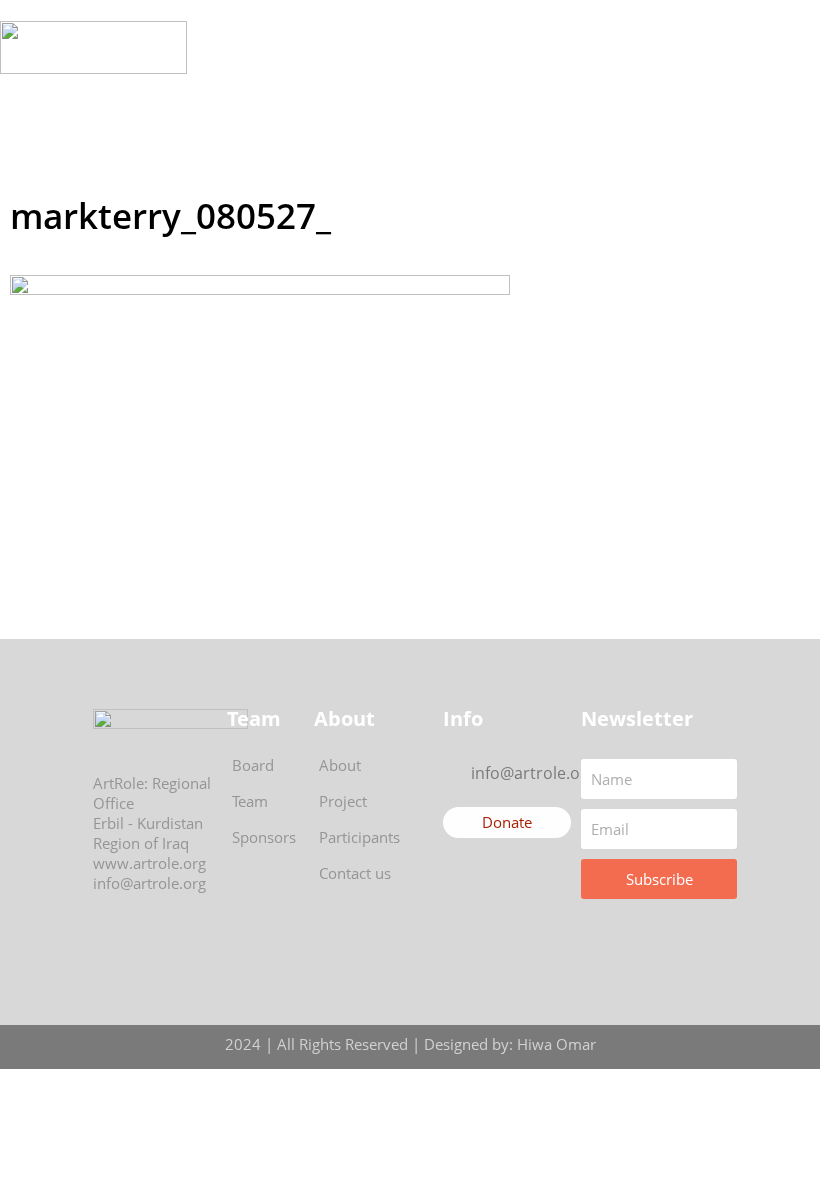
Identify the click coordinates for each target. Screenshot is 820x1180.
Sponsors (264, 837)
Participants (359, 837)
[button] (431, 47)
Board (253, 765)
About (340, 765)
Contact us (355, 873)
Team (250, 801)
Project (343, 801)
